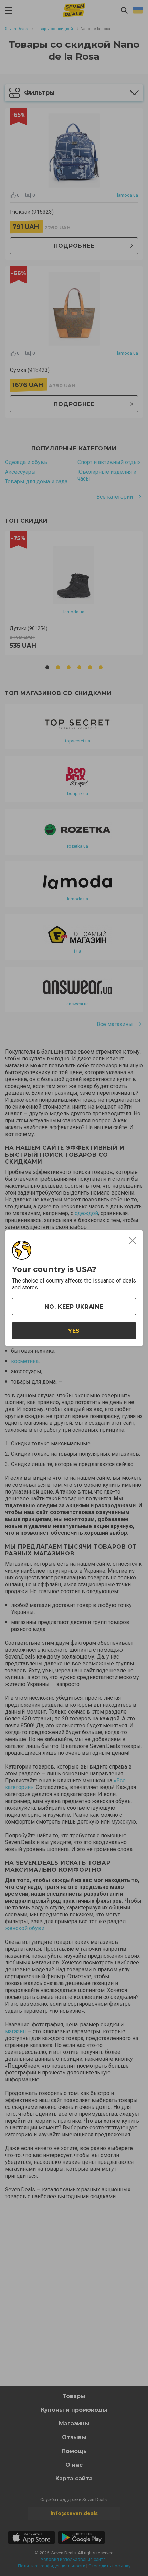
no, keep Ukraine (74, 1307)
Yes (74, 1331)
